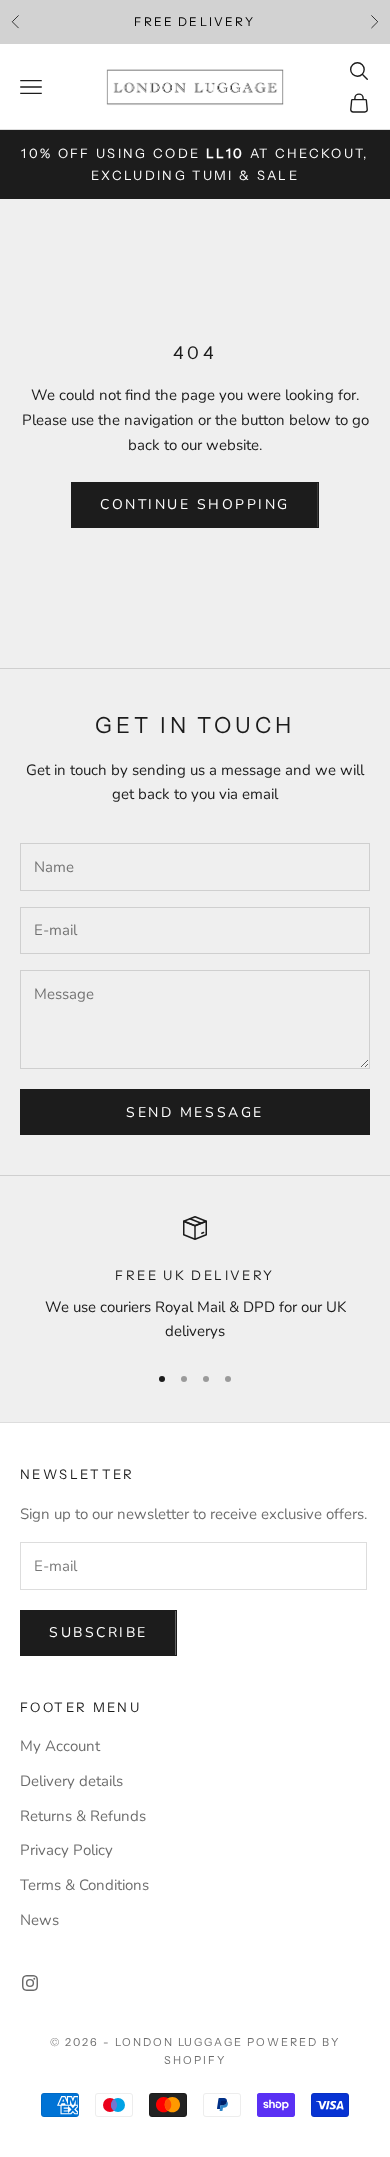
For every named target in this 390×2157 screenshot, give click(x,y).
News (39, 1920)
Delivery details (71, 1781)
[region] (195, 1280)
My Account (60, 1746)
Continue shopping (195, 504)
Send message (194, 1112)
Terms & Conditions (84, 1885)
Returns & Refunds (83, 1816)
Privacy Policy (66, 1850)
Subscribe (98, 1632)
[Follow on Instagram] (30, 1983)
